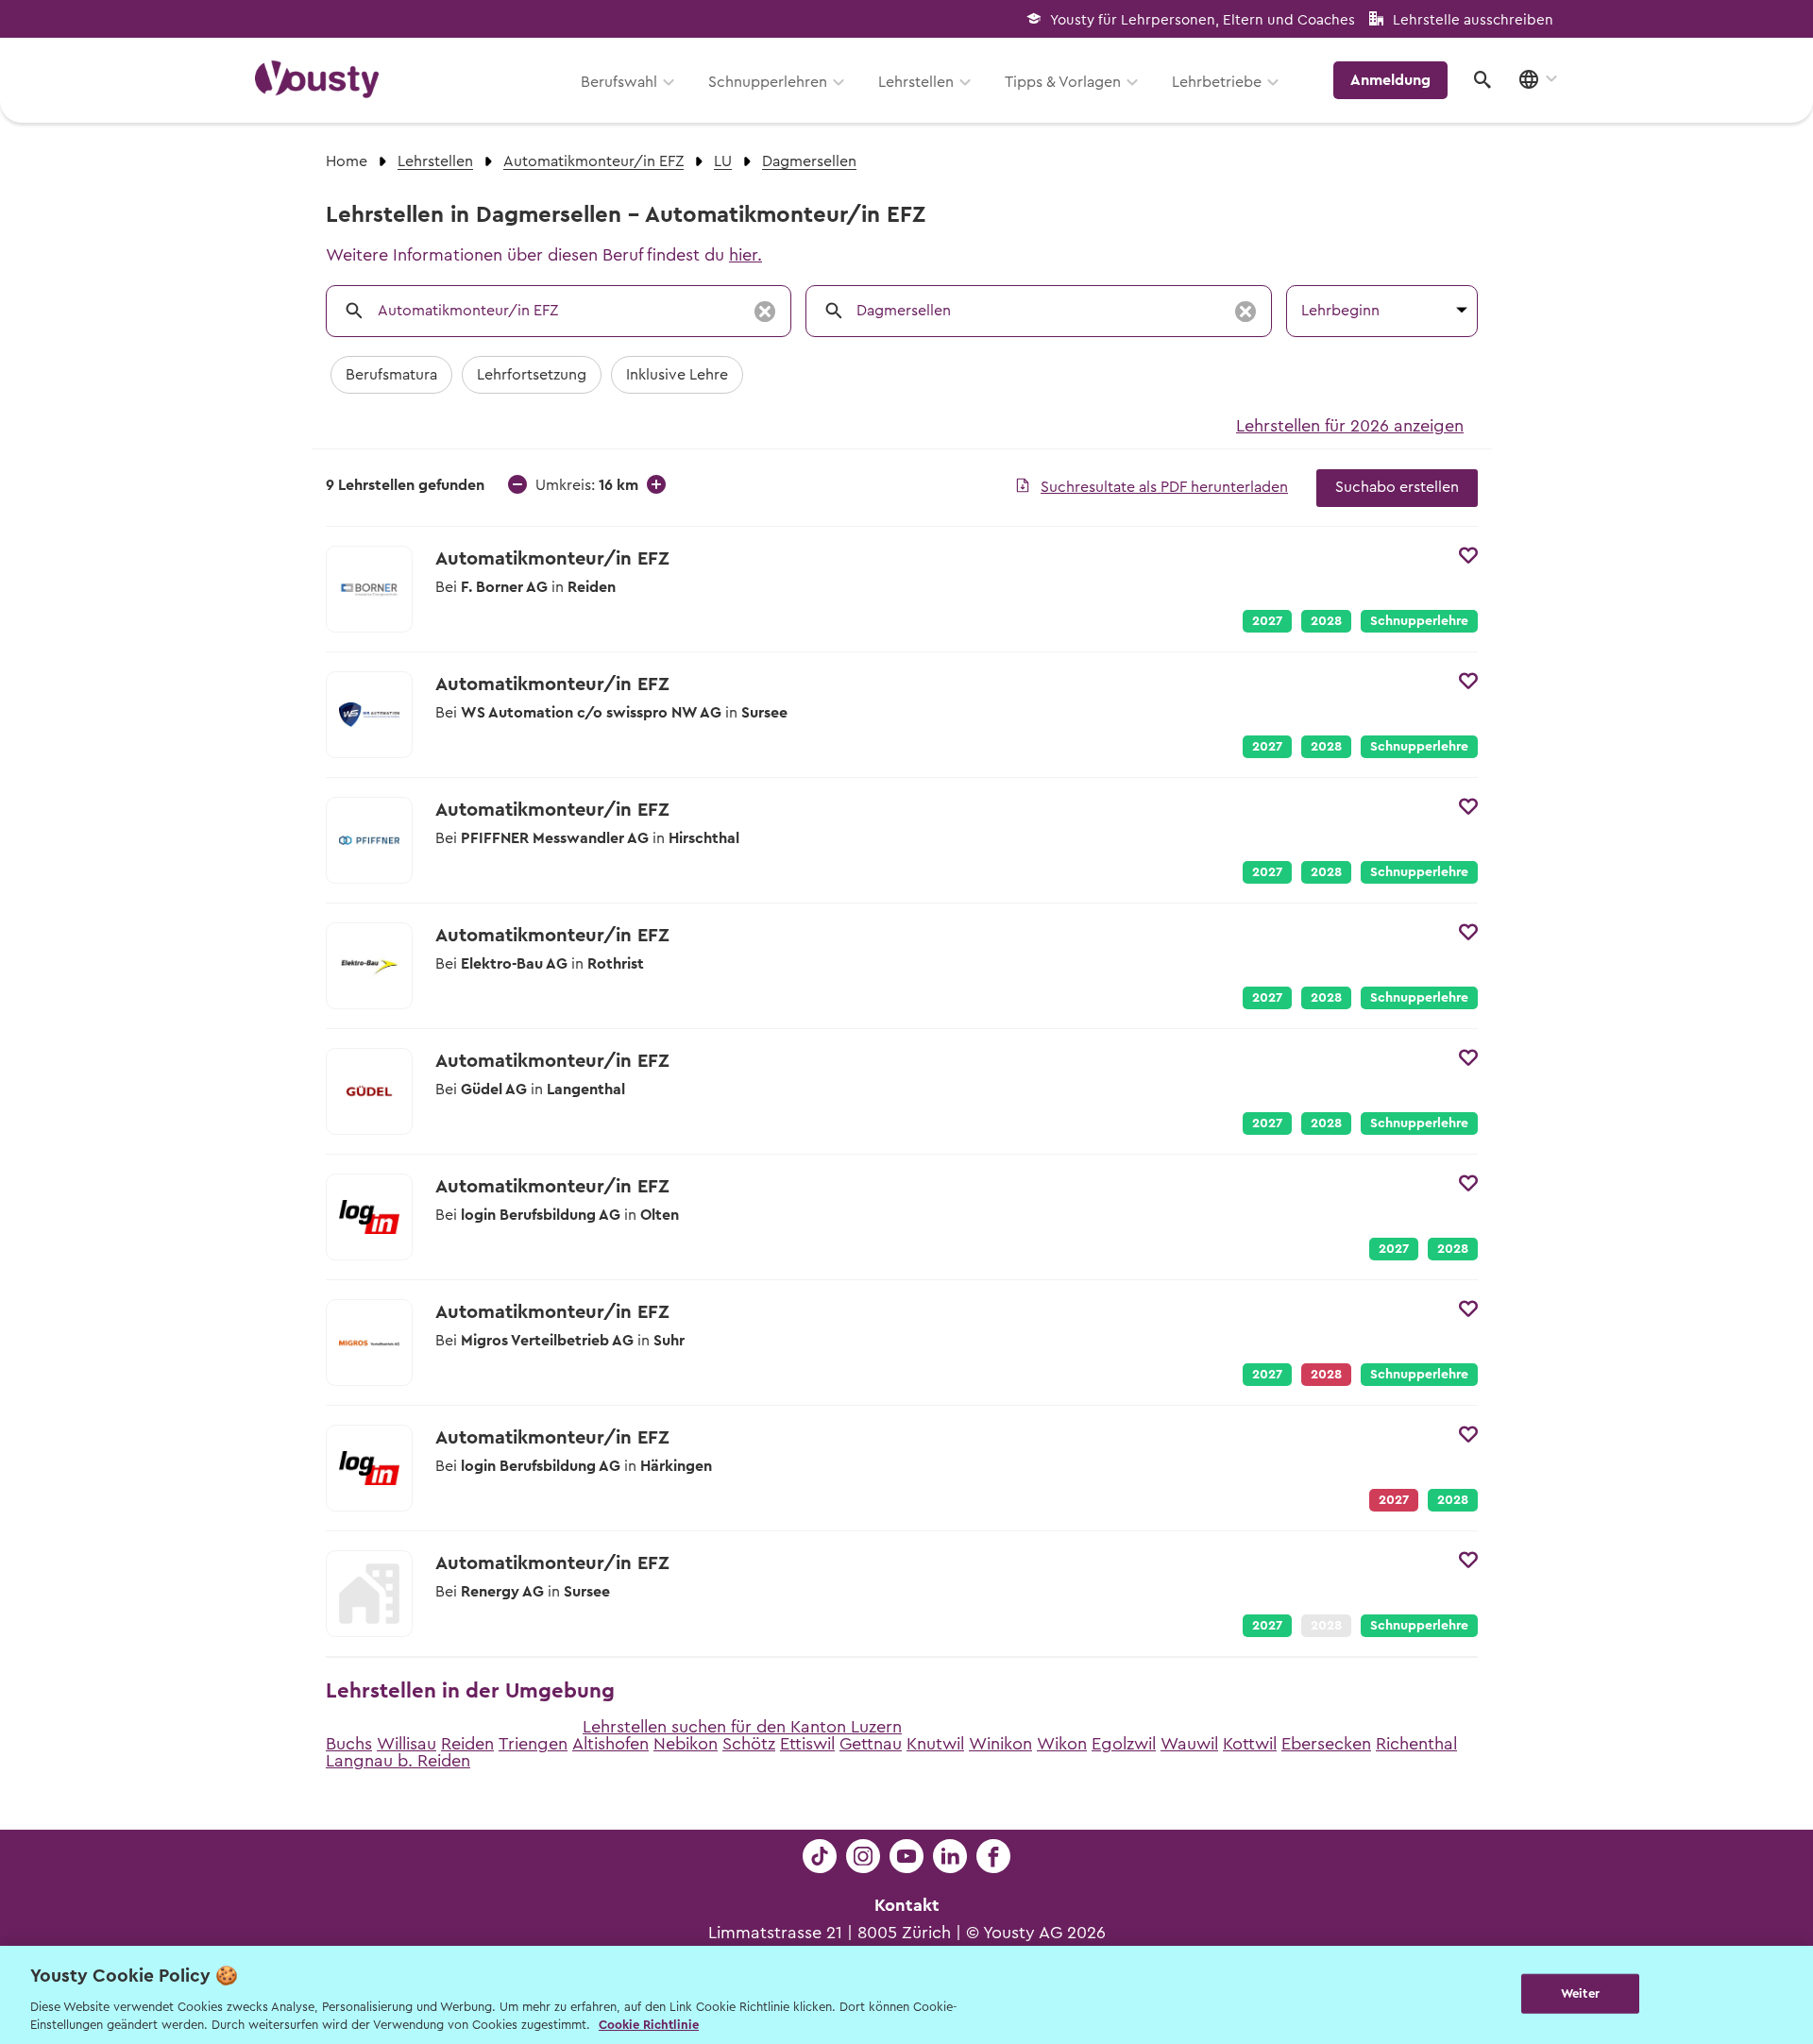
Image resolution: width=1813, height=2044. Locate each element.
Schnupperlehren (768, 82)
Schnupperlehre (1419, 621)
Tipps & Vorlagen (1063, 82)
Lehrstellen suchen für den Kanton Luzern (742, 1727)
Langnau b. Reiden (398, 1761)
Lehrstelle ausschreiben (1473, 20)
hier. (746, 255)
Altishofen (610, 1744)
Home (347, 161)
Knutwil (935, 1744)
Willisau (407, 1744)
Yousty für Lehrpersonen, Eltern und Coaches (1203, 20)
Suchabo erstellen (1397, 487)
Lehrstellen (916, 82)
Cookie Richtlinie (649, 2025)
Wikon (1062, 1744)
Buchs (349, 1744)
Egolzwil (1124, 1744)
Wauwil (1189, 1744)
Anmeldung (1390, 80)
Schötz (749, 1744)
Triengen (533, 1744)
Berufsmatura (391, 375)
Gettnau (871, 1744)
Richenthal (1416, 1744)
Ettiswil (807, 1744)
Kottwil (1250, 1744)
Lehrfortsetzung (532, 375)
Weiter (1580, 1993)
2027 (1267, 621)
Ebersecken (1326, 1744)
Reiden (467, 1744)
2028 (1326, 621)
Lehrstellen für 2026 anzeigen (1350, 426)
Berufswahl (619, 82)
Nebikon (686, 1744)
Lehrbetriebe (1217, 82)
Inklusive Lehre (677, 375)
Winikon (1000, 1744)
